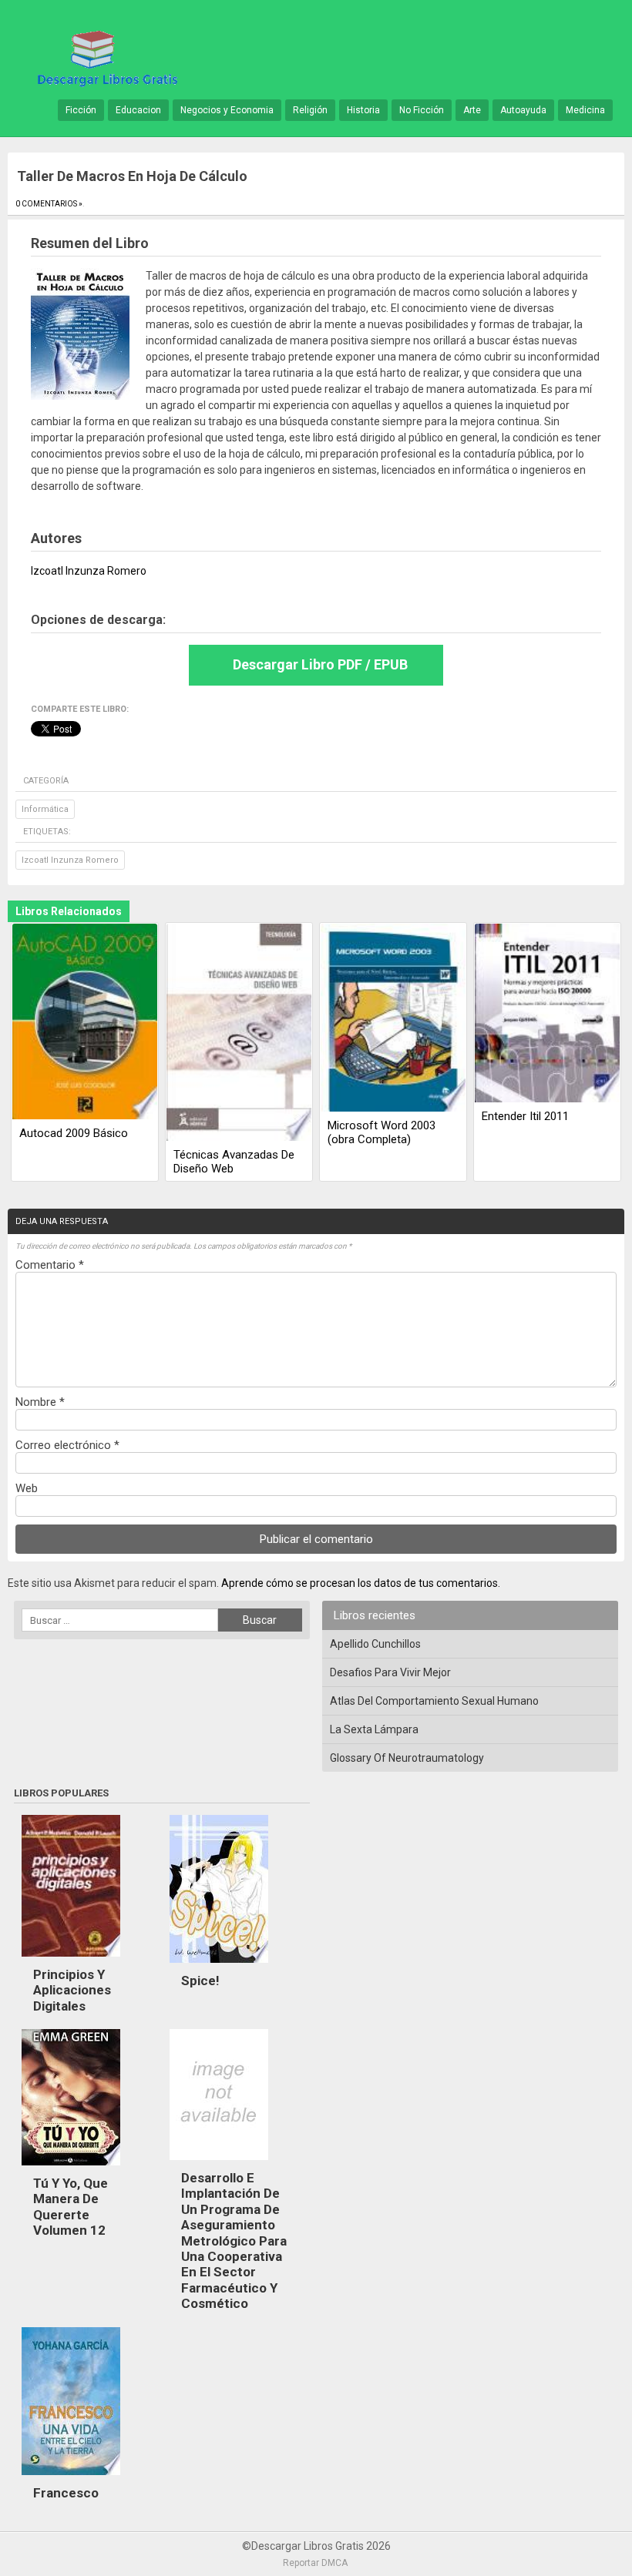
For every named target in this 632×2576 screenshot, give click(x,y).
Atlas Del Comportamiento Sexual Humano (434, 1701)
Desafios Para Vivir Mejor (390, 1672)
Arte (472, 110)
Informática (45, 809)
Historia (363, 110)
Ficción (81, 110)
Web (27, 1488)
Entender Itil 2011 (525, 1116)
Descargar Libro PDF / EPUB (320, 664)
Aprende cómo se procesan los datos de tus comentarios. (361, 1583)
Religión (310, 110)
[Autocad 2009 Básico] (85, 1023)
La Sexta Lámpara (374, 1729)
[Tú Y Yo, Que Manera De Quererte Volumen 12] (71, 2169)
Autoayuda (523, 110)
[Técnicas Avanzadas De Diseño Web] (239, 1033)
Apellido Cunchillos (375, 1644)
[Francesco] (71, 2479)
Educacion (138, 110)
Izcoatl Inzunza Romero (70, 860)
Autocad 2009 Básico (74, 1133)
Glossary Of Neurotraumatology (407, 1758)
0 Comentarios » (49, 204)
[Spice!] (219, 1967)
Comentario (50, 1265)
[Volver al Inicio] (105, 57)
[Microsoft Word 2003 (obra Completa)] (393, 1019)
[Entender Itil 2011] (547, 1014)
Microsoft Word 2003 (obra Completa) (382, 1132)
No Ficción (422, 110)
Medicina (585, 110)
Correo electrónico (67, 1445)
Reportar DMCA (315, 2563)
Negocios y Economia (227, 110)
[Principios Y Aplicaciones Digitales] (71, 1961)
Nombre (40, 1402)
